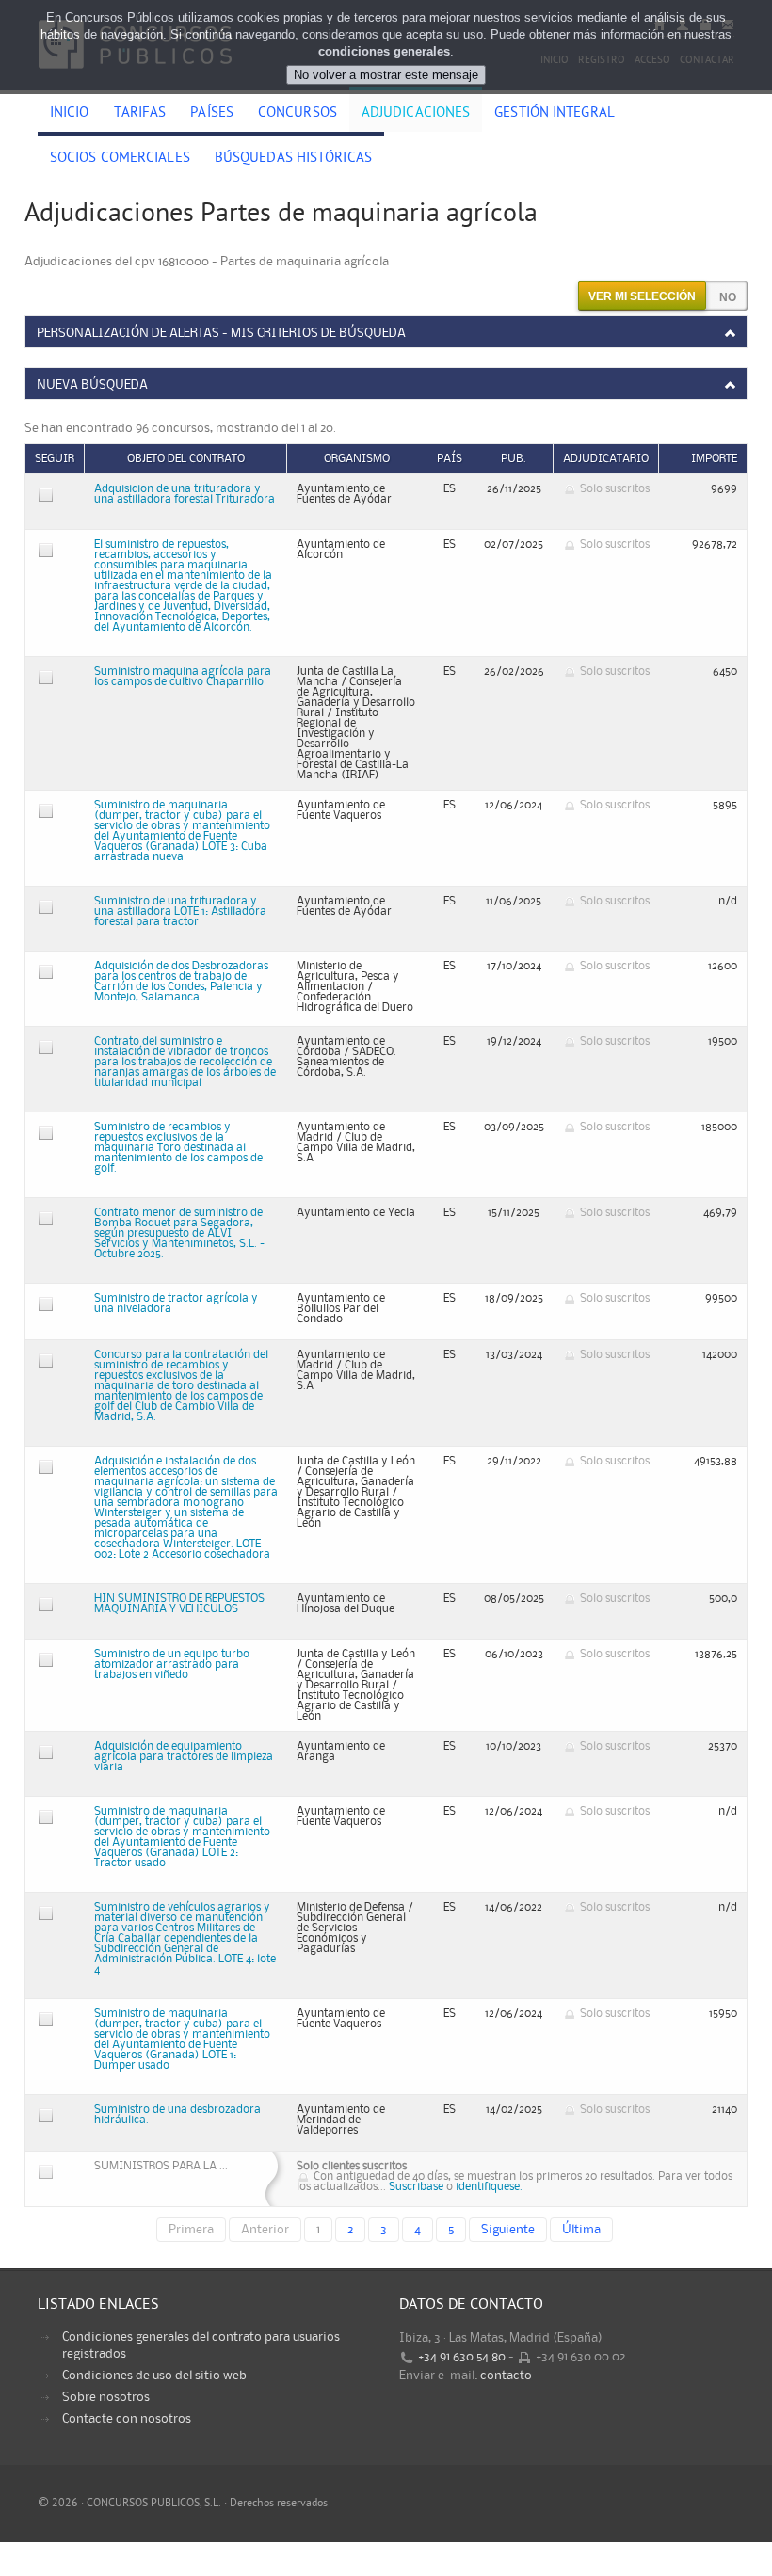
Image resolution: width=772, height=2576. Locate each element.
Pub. (514, 459)
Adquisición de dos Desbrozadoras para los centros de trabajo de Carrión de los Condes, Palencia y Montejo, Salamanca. (181, 982)
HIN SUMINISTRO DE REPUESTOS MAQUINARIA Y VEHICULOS (179, 1604)
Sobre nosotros (106, 2397)
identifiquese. (489, 2187)
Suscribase (416, 2187)
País (450, 459)
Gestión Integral (555, 114)
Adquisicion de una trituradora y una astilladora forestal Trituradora (185, 494)
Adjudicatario (606, 459)
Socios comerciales (120, 159)
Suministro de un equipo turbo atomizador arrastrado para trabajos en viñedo (172, 1664)
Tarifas (140, 114)
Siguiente (508, 2230)
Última (581, 2230)
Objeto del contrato (186, 459)
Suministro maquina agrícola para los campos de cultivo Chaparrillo (183, 677)
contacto (506, 2376)
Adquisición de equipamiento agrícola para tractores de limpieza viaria (184, 1757)
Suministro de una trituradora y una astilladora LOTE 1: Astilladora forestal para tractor (180, 912)
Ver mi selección (642, 296)
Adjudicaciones (416, 114)
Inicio (70, 114)
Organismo (357, 459)
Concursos (298, 114)
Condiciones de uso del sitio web (154, 2376)
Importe (714, 459)
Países (212, 114)
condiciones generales (384, 51)
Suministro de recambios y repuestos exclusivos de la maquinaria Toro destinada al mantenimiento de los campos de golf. (178, 1148)
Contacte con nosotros (127, 2419)
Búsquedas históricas (293, 159)
